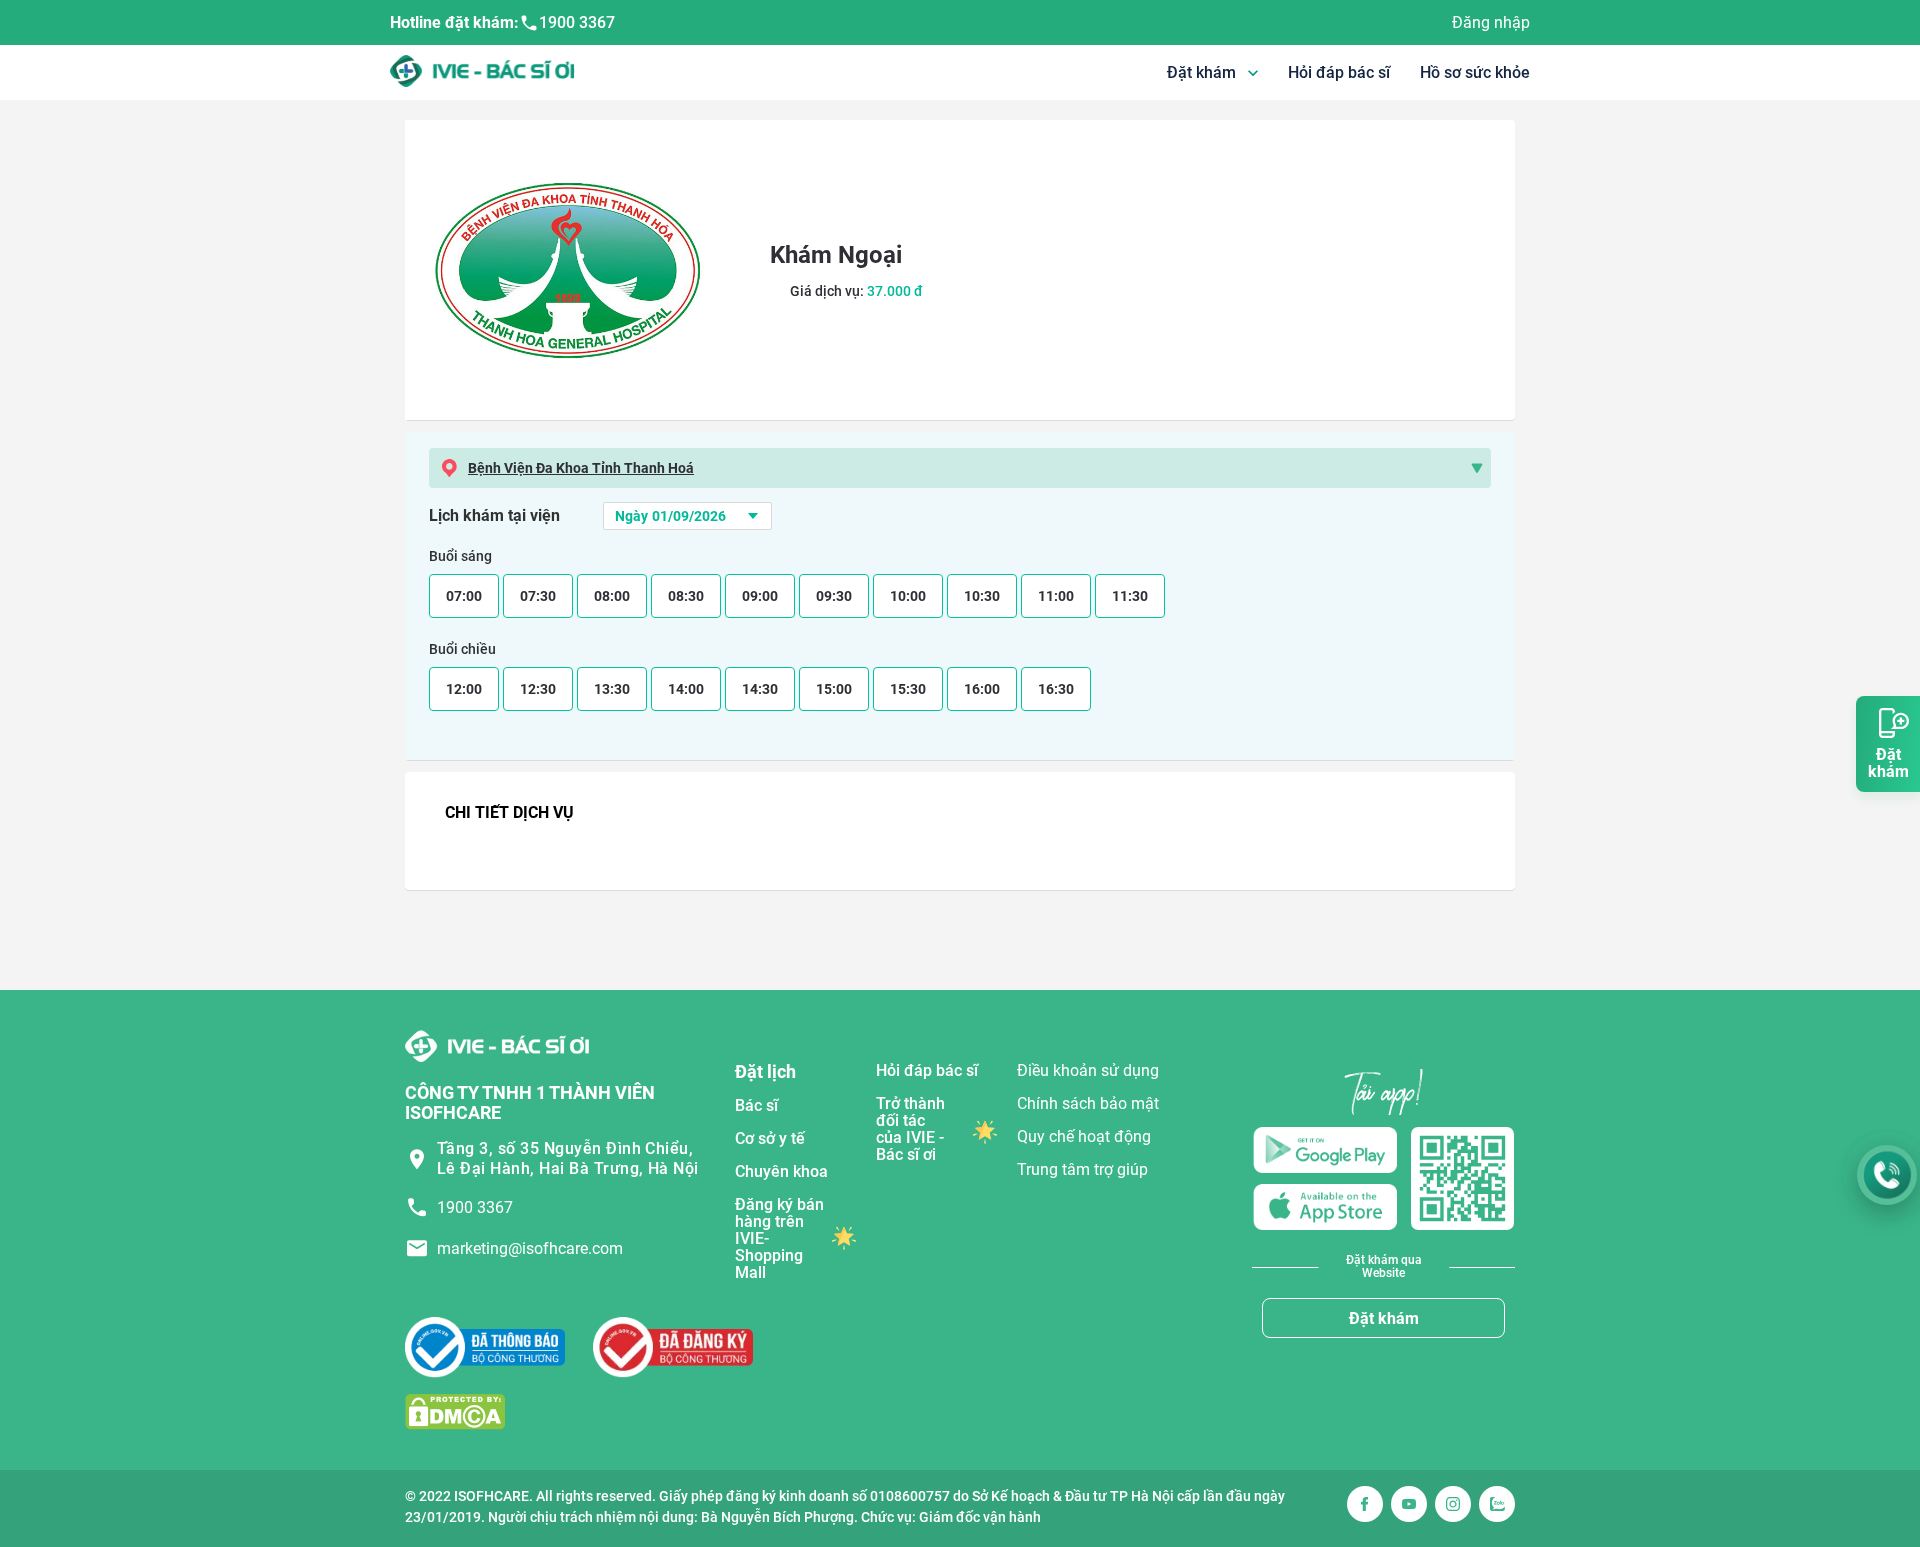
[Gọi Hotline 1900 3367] (1887, 1175)
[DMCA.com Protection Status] (455, 1410)
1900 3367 (577, 22)
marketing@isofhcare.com (530, 1248)
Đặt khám (1384, 1318)
